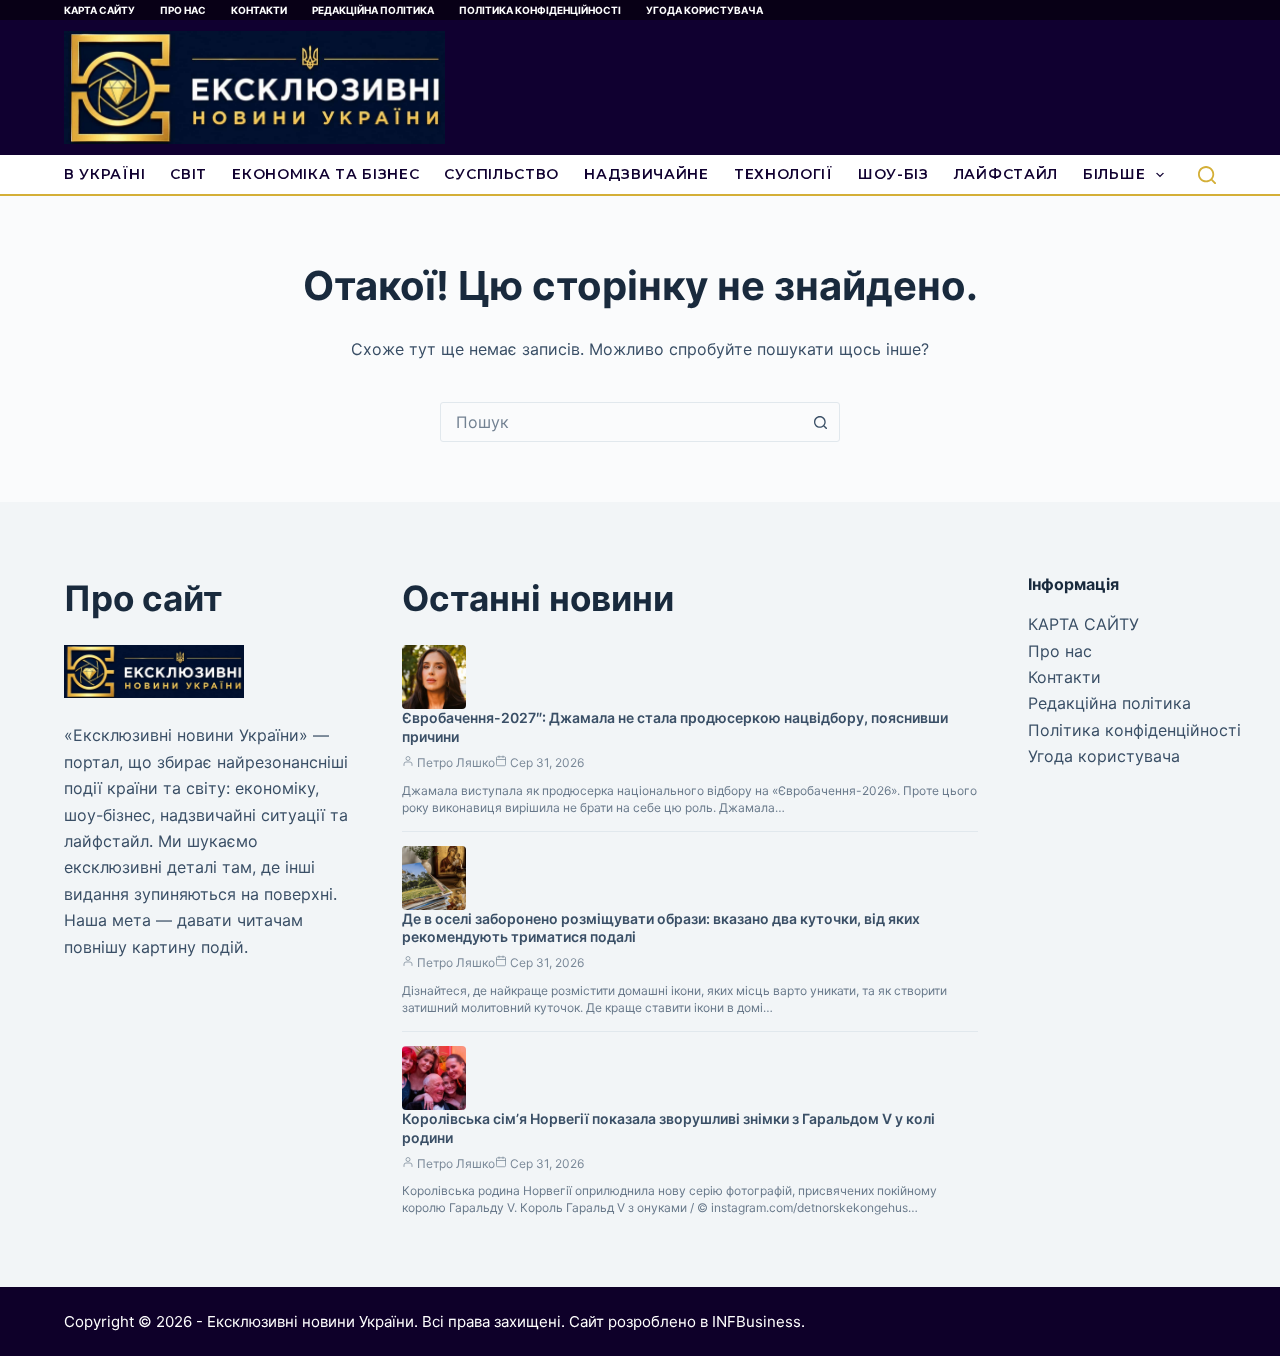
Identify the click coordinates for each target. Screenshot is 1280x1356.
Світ (188, 174)
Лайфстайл (1006, 174)
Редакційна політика (373, 10)
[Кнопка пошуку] (820, 422)
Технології (783, 174)
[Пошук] (1207, 175)
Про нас (183, 10)
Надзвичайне (646, 174)
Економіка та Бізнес (325, 174)
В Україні (104, 174)
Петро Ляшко (456, 762)
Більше (1114, 174)
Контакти (259, 10)
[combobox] (621, 422)
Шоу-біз (893, 174)
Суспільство (501, 174)
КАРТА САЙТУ (99, 10)
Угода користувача (704, 10)
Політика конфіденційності (540, 10)
